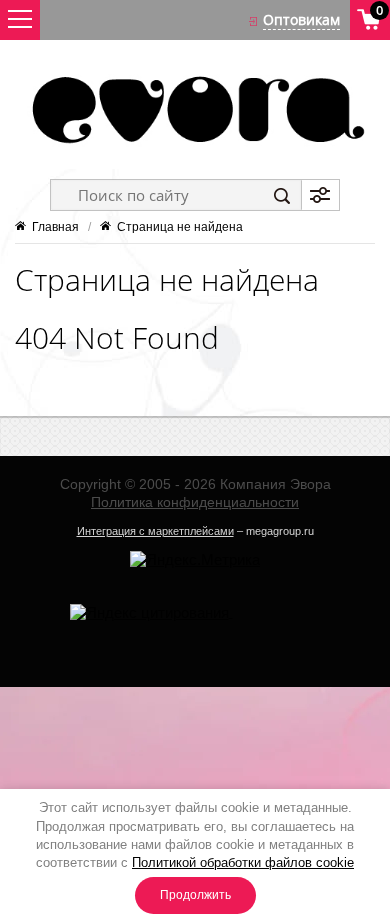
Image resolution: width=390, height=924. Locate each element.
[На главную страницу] (195, 109)
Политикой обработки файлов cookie (243, 862)
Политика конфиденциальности (195, 502)
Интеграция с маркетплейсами (155, 531)
